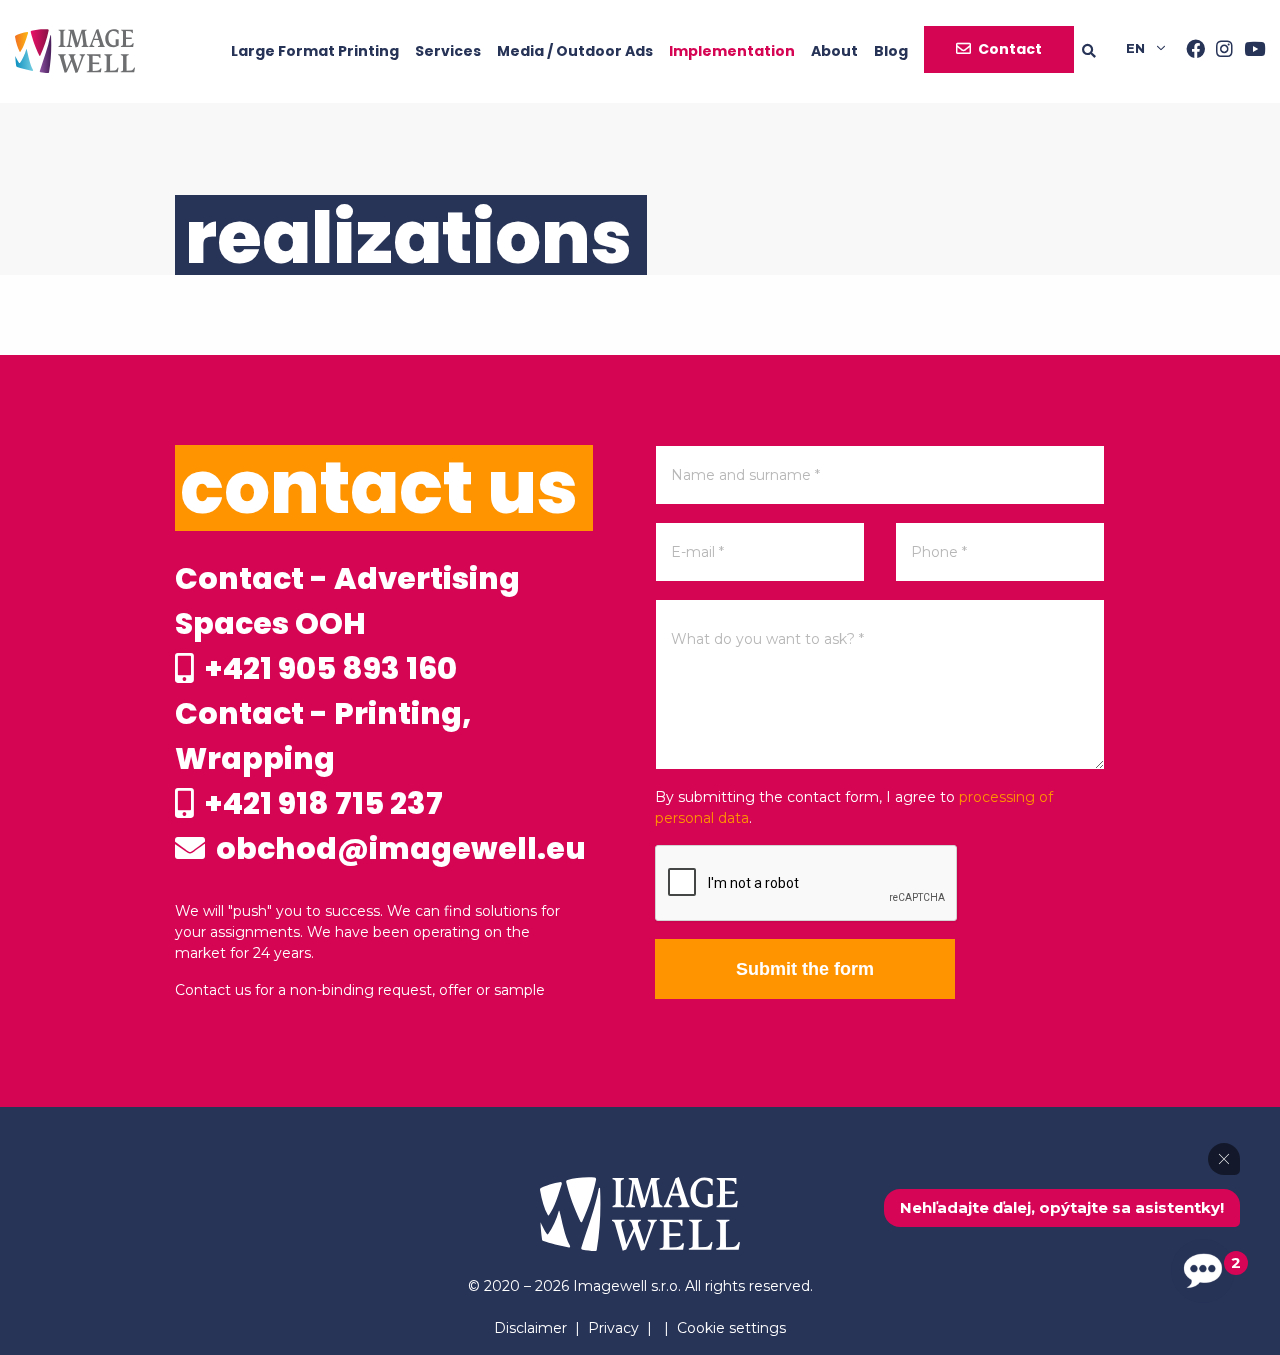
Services (448, 51)
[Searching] (1104, 51)
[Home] (75, 51)
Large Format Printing (315, 51)
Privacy (613, 1328)
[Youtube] (1249, 51)
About (834, 51)
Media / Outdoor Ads (575, 51)
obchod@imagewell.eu (398, 848)
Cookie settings (731, 1328)
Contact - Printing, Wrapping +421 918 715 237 (323, 758)
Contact (1010, 49)
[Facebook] (1190, 51)
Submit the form (805, 969)
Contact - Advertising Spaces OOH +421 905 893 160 (347, 623)
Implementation (732, 51)
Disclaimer (530, 1328)
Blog (891, 51)
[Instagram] (1219, 51)
